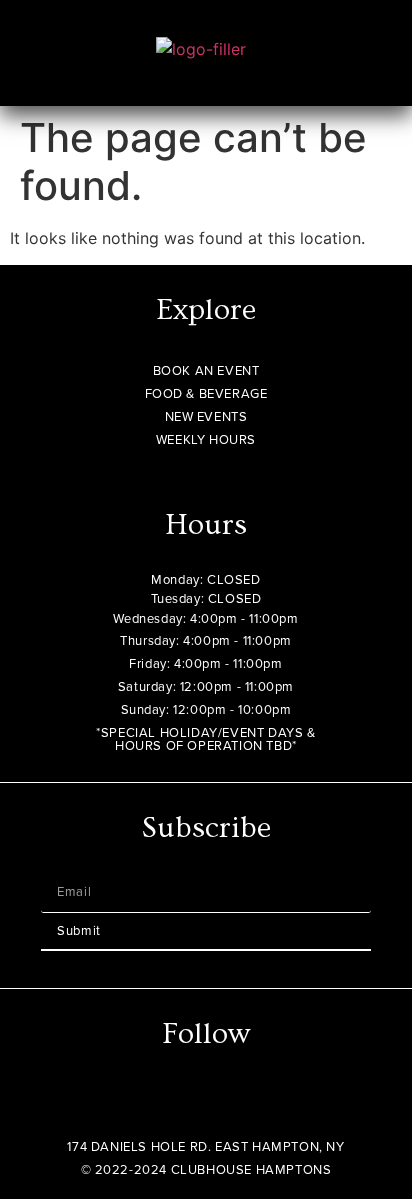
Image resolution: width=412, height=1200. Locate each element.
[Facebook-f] (206, 1101)
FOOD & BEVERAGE (206, 393)
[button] (361, 68)
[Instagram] (168, 1101)
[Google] (244, 1101)
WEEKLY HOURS (206, 439)
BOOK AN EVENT (206, 370)
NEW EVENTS (206, 416)
